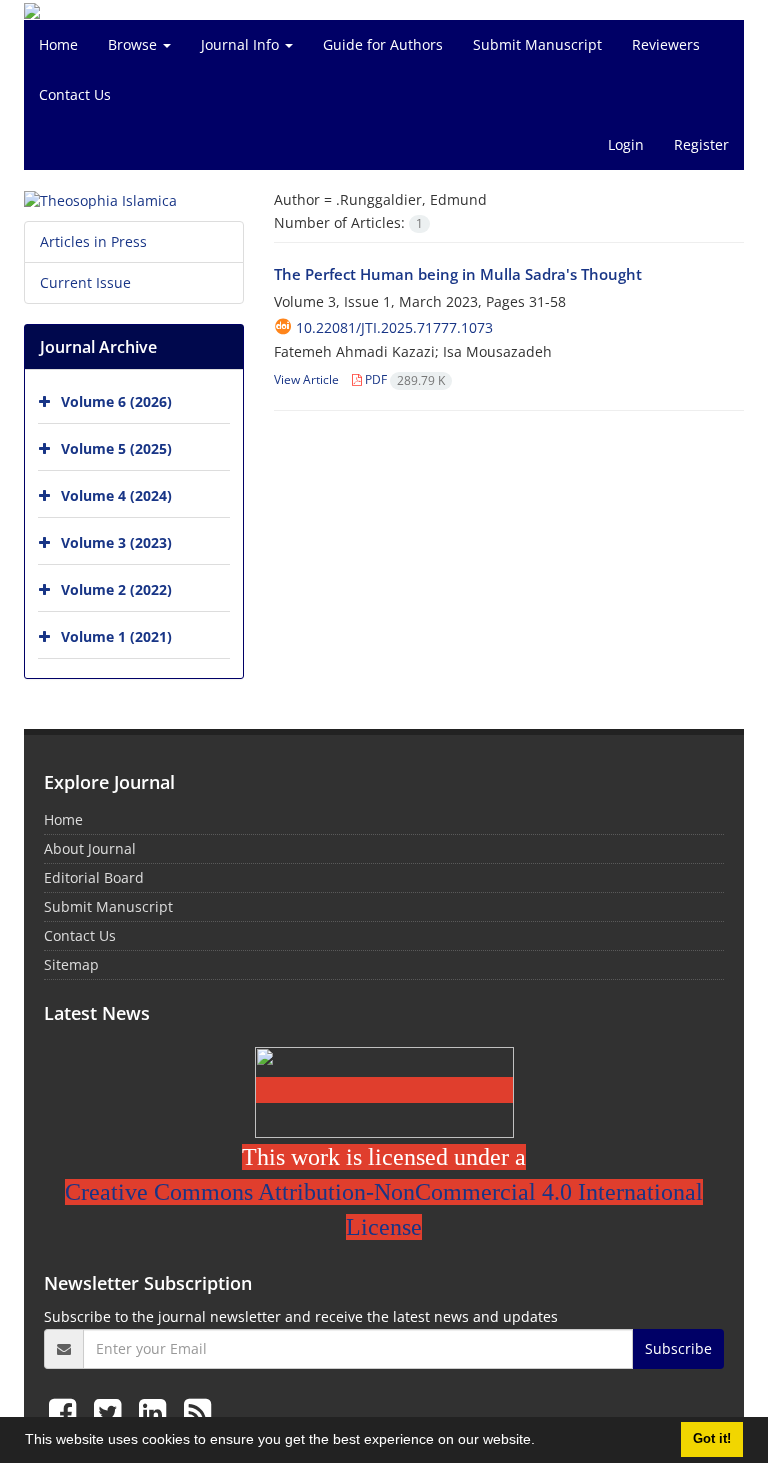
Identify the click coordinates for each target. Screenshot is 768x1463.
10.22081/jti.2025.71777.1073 (394, 327)
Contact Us (75, 94)
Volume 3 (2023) (116, 542)
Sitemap (71, 964)
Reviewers (666, 44)
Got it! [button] (712, 1439)
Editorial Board (94, 877)
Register (701, 144)
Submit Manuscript (537, 44)
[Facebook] (66, 1411)
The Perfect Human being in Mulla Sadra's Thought (458, 274)
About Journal (90, 848)
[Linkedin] (156, 1411)
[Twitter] (111, 1411)
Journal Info (242, 44)
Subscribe (678, 1348)
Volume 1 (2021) (116, 636)
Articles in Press (93, 241)
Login (626, 144)
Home (58, 44)
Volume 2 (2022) (116, 589)
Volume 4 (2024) (116, 495)
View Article (306, 379)
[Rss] (197, 1411)
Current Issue (85, 282)
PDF (403, 379)
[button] (542, 1442)
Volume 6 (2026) (116, 401)
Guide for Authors (383, 44)
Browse (134, 44)
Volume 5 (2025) (116, 448)
